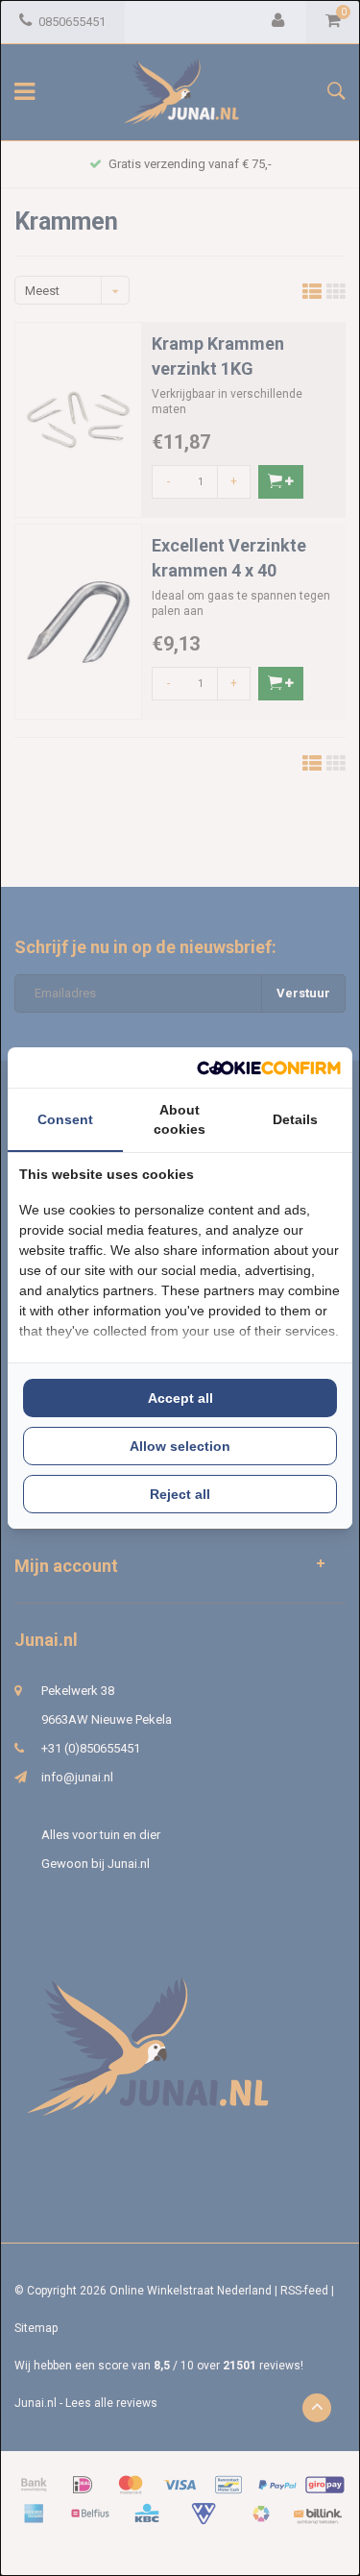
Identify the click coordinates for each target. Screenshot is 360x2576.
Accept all (180, 1398)
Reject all (180, 1494)
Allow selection (180, 1446)
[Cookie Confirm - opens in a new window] (269, 1068)
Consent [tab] (65, 1119)
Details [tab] (295, 1119)
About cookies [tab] (180, 1119)
